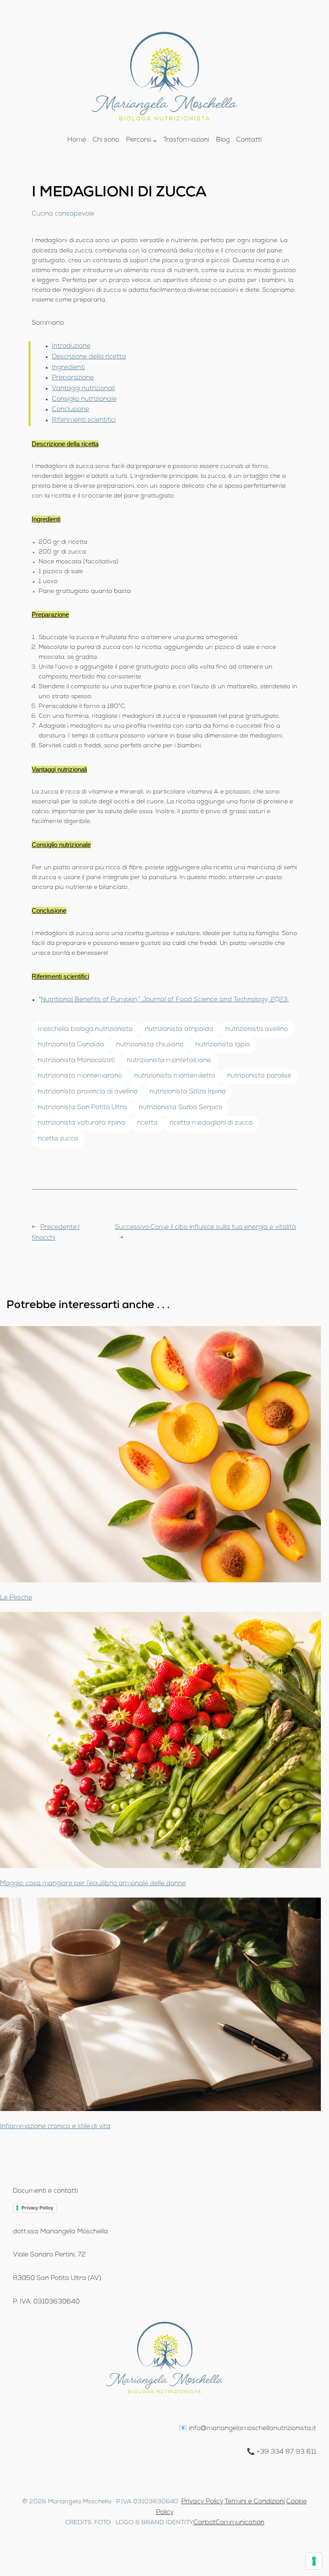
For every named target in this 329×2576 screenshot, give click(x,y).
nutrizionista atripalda (179, 1030)
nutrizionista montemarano (80, 1076)
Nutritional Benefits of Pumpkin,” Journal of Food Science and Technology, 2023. (165, 1000)
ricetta (147, 1123)
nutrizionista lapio (223, 1045)
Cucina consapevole (63, 214)
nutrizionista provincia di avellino (88, 1092)
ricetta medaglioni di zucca (211, 1123)
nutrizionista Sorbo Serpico (181, 1108)
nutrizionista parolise (259, 1076)
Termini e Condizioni (255, 2502)
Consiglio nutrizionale (84, 400)
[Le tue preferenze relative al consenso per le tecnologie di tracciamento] (314, 2561)
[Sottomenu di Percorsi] (155, 141)
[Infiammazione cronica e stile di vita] (160, 2006)
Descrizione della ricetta (89, 357)
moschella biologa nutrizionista (85, 1030)
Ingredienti (68, 368)
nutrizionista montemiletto (175, 1076)
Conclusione (70, 410)
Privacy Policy (37, 2208)
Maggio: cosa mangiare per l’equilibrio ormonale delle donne (93, 1884)
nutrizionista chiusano (150, 1045)
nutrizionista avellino (257, 1030)
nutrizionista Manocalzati (76, 1061)
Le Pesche (16, 1598)
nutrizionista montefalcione (169, 1061)
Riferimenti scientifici (84, 420)
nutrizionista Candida (71, 1045)
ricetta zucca (58, 1139)
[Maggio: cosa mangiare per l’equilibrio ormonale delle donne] (160, 1742)
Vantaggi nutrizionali (83, 389)
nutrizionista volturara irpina (81, 1123)
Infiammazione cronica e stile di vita (55, 2127)
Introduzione (71, 346)
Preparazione (73, 378)
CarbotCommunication (229, 2523)
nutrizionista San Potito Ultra (82, 1108)
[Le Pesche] (160, 1456)
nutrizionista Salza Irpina (188, 1092)
